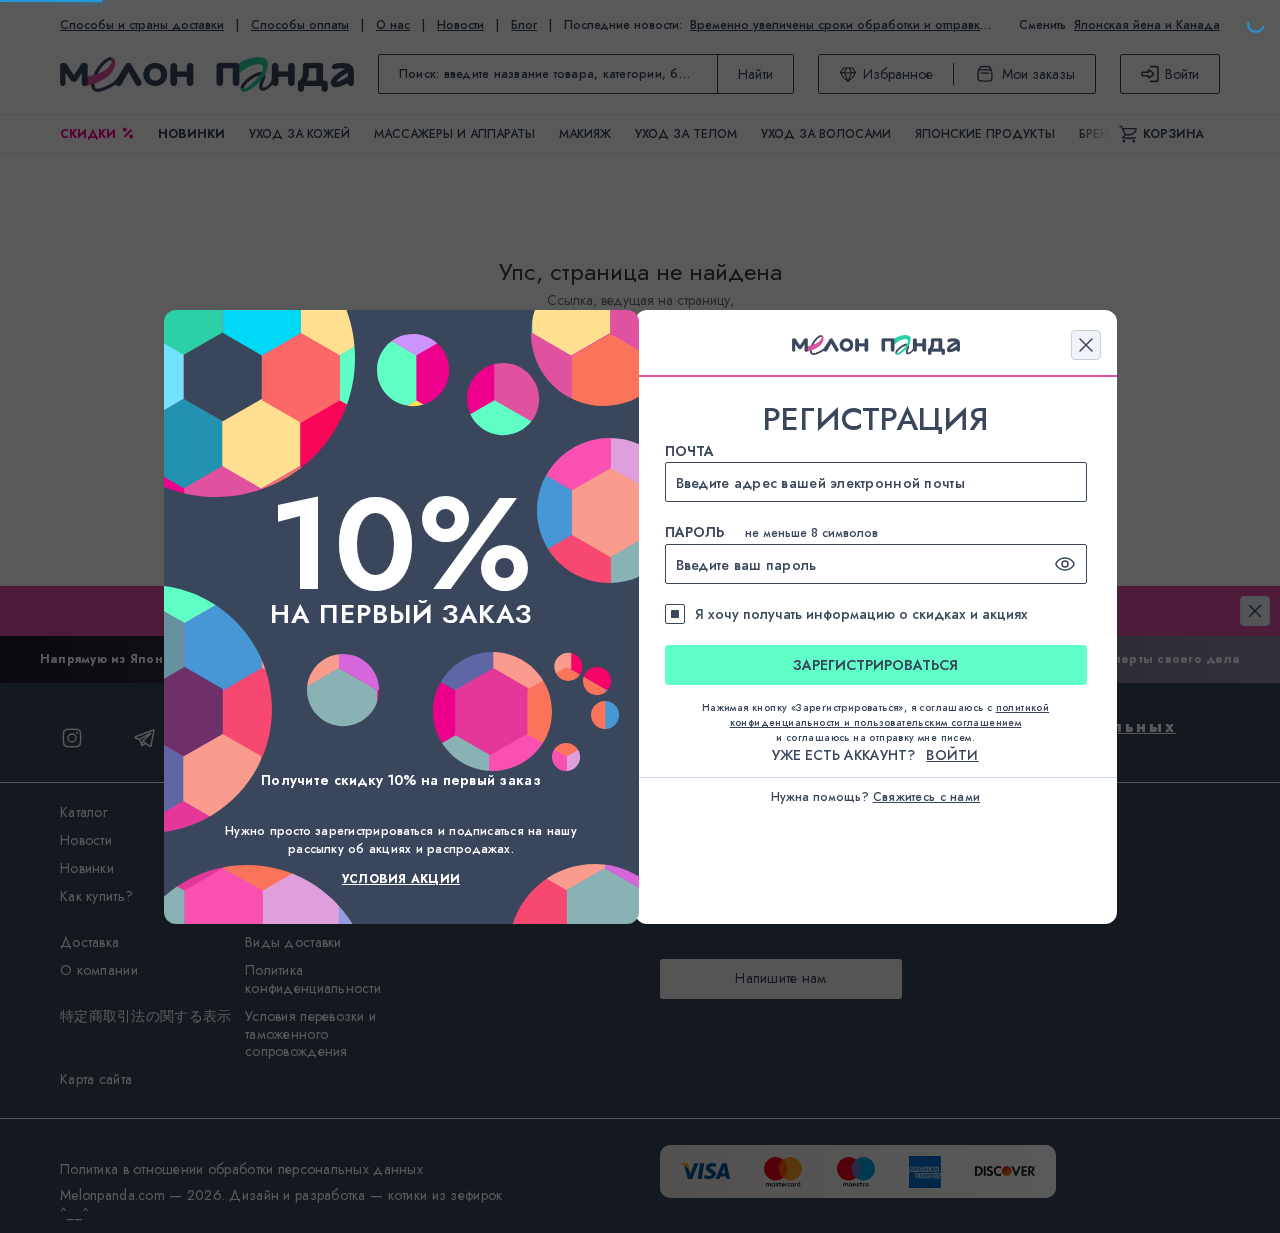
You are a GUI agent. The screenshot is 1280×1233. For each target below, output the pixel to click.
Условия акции (401, 879)
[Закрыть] (1086, 345)
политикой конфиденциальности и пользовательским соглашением (890, 715)
